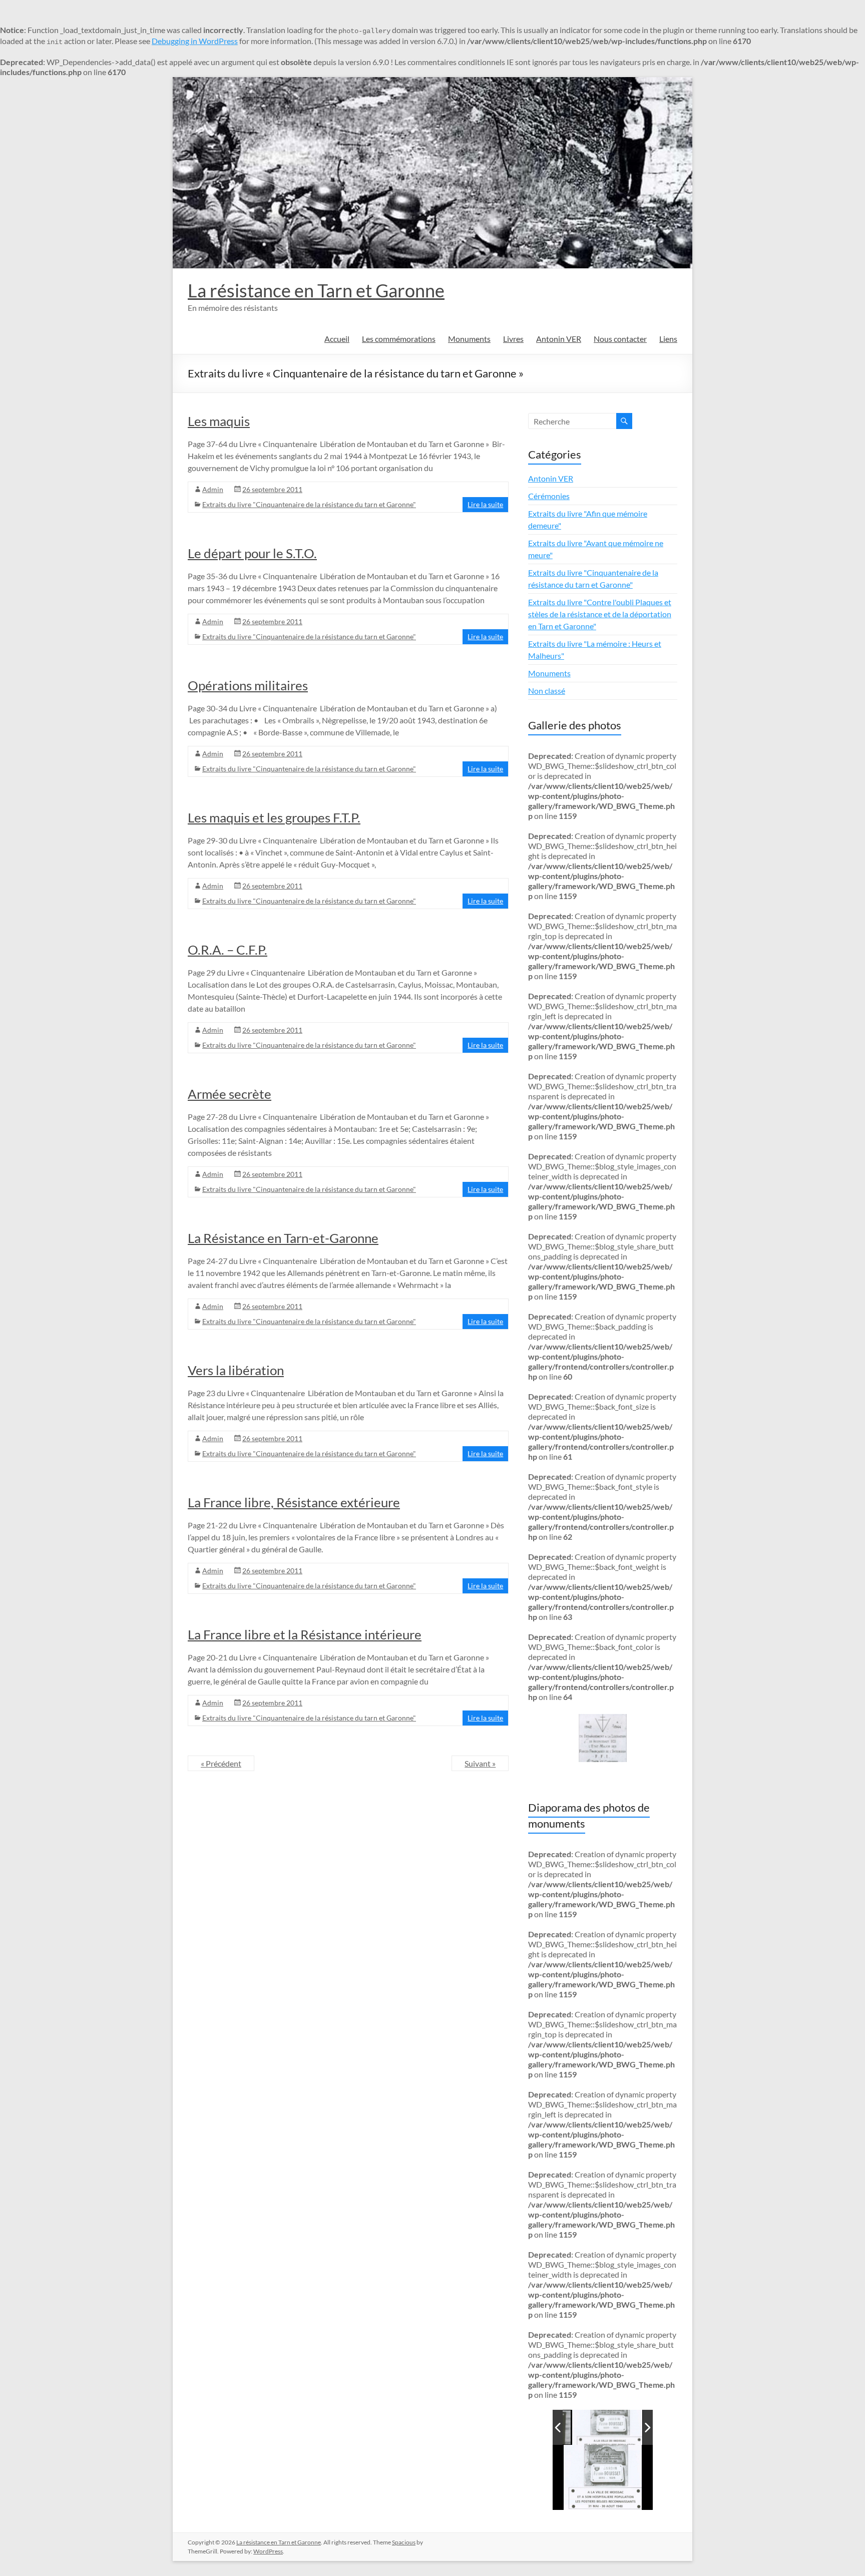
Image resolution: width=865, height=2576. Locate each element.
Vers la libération (236, 1370)
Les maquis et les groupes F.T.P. (274, 817)
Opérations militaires (248, 685)
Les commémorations (399, 339)
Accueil (337, 339)
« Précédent (221, 1763)
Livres (513, 339)
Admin (213, 489)
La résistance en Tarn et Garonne (316, 290)
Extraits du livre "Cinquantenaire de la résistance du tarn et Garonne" (309, 504)
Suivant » (480, 1763)
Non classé (547, 691)
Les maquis (219, 421)
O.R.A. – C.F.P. (228, 950)
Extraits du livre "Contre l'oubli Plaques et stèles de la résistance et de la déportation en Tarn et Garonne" (600, 614)
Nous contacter (620, 339)
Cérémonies (549, 496)
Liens (668, 339)
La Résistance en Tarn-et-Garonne (283, 1238)
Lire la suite (485, 504)
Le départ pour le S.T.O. (252, 553)
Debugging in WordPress (195, 41)
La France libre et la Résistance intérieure (305, 1634)
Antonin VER (559, 339)
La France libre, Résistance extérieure (294, 1502)
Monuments (469, 339)
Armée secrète (230, 1094)
